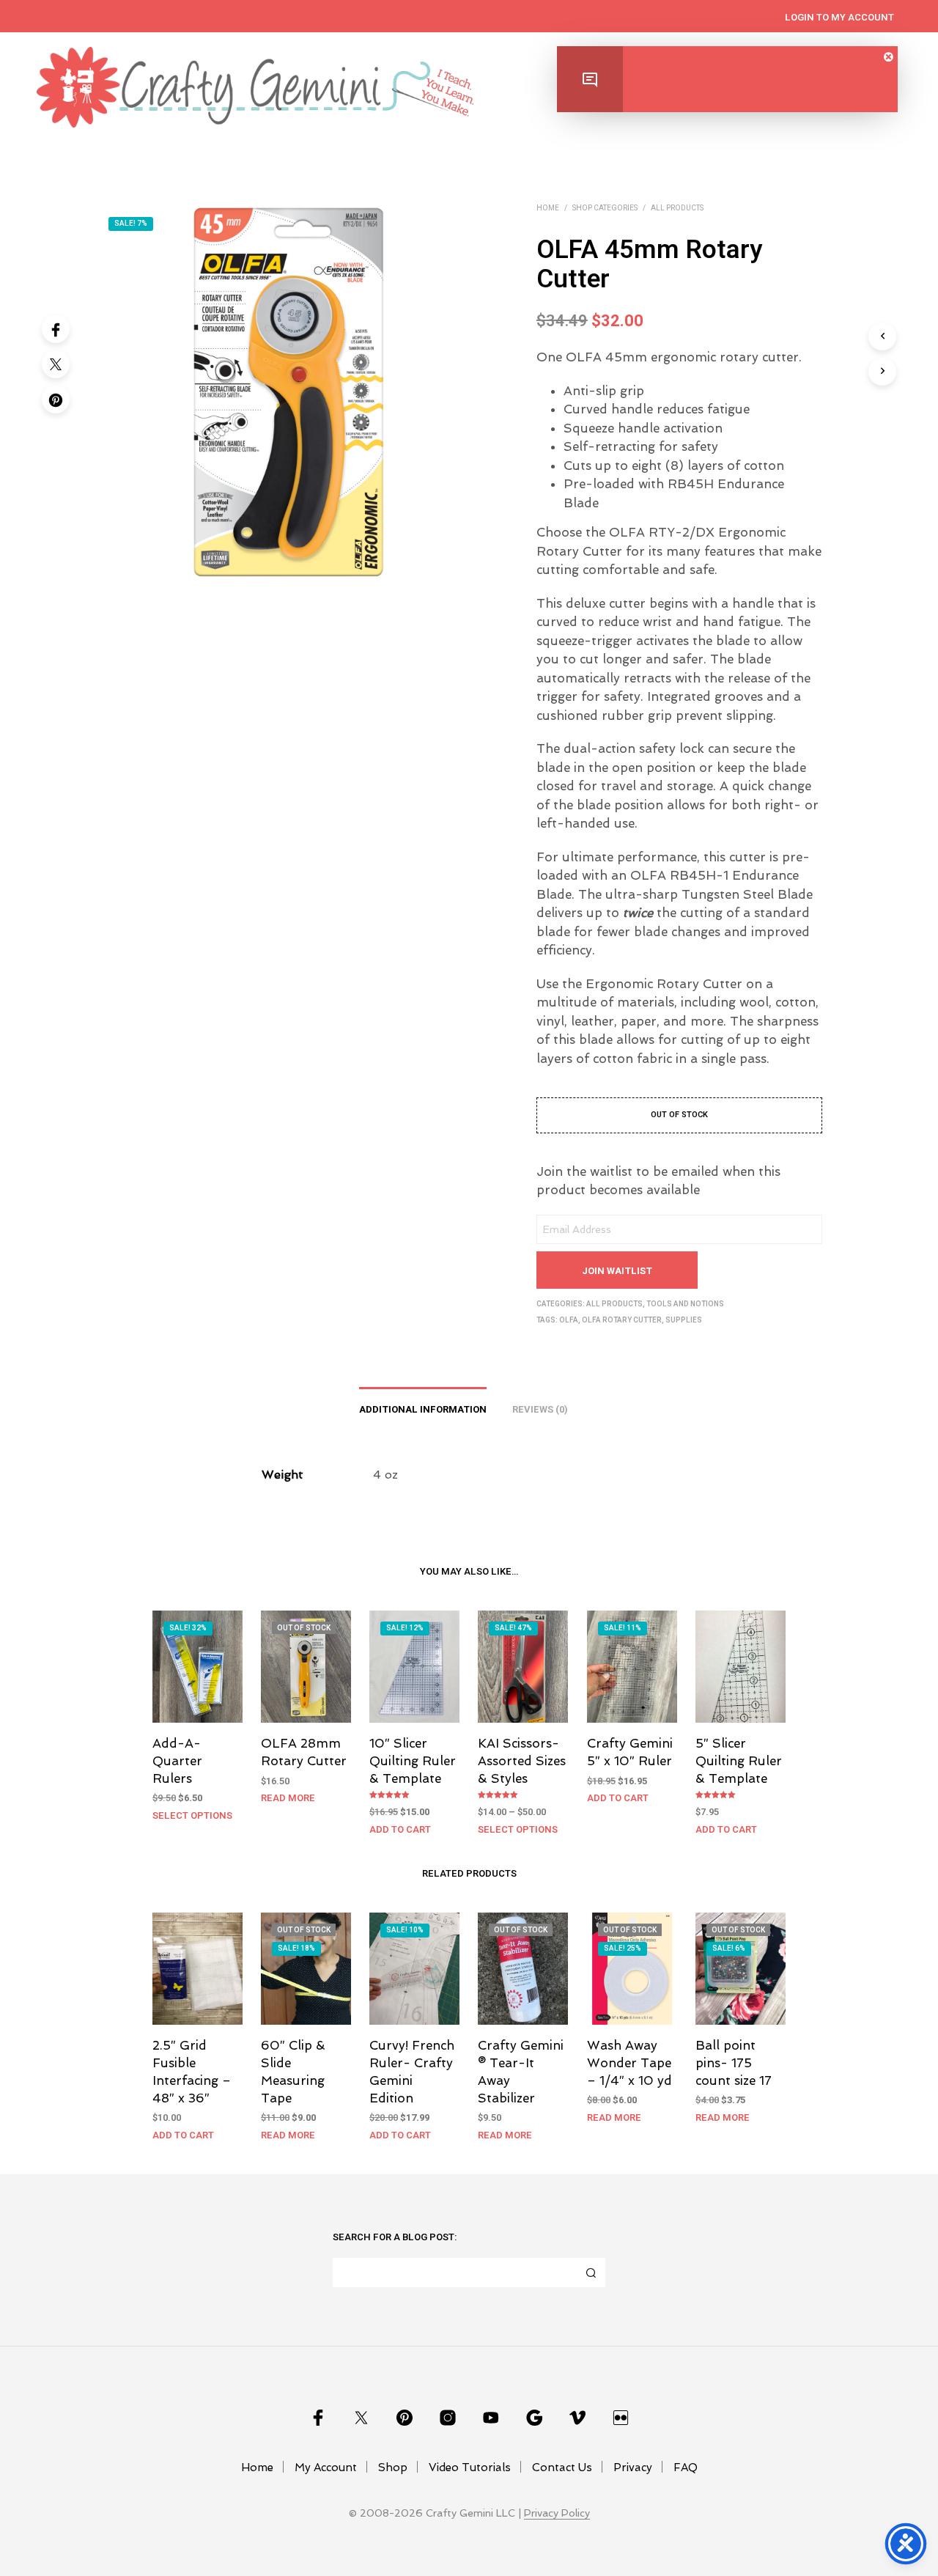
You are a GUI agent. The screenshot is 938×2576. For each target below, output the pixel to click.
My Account (326, 2468)
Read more (288, 1798)
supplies (684, 1320)
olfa (569, 1320)
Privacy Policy (557, 2513)
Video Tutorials (470, 2468)
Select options (192, 1815)
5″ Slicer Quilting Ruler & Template (739, 1761)
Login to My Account (839, 17)
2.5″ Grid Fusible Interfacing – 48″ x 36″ (192, 2071)
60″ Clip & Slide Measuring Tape (293, 2071)
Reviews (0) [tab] (540, 1409)
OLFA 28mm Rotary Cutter (304, 1752)
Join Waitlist (617, 1271)
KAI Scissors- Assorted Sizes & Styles (522, 1761)
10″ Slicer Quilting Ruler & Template (413, 1761)
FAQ (686, 2468)
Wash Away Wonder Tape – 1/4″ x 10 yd (629, 2063)
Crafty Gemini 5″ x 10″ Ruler (630, 1752)
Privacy (633, 2468)
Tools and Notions (685, 1304)
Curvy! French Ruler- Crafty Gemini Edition (412, 2071)
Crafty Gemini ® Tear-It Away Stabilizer (521, 2071)
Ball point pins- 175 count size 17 (734, 2063)
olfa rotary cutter (622, 1320)
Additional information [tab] (423, 1409)
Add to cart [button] (400, 1829)
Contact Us (562, 2468)
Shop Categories (605, 208)
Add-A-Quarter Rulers (177, 1761)
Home (548, 208)
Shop (393, 2468)
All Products (677, 208)
